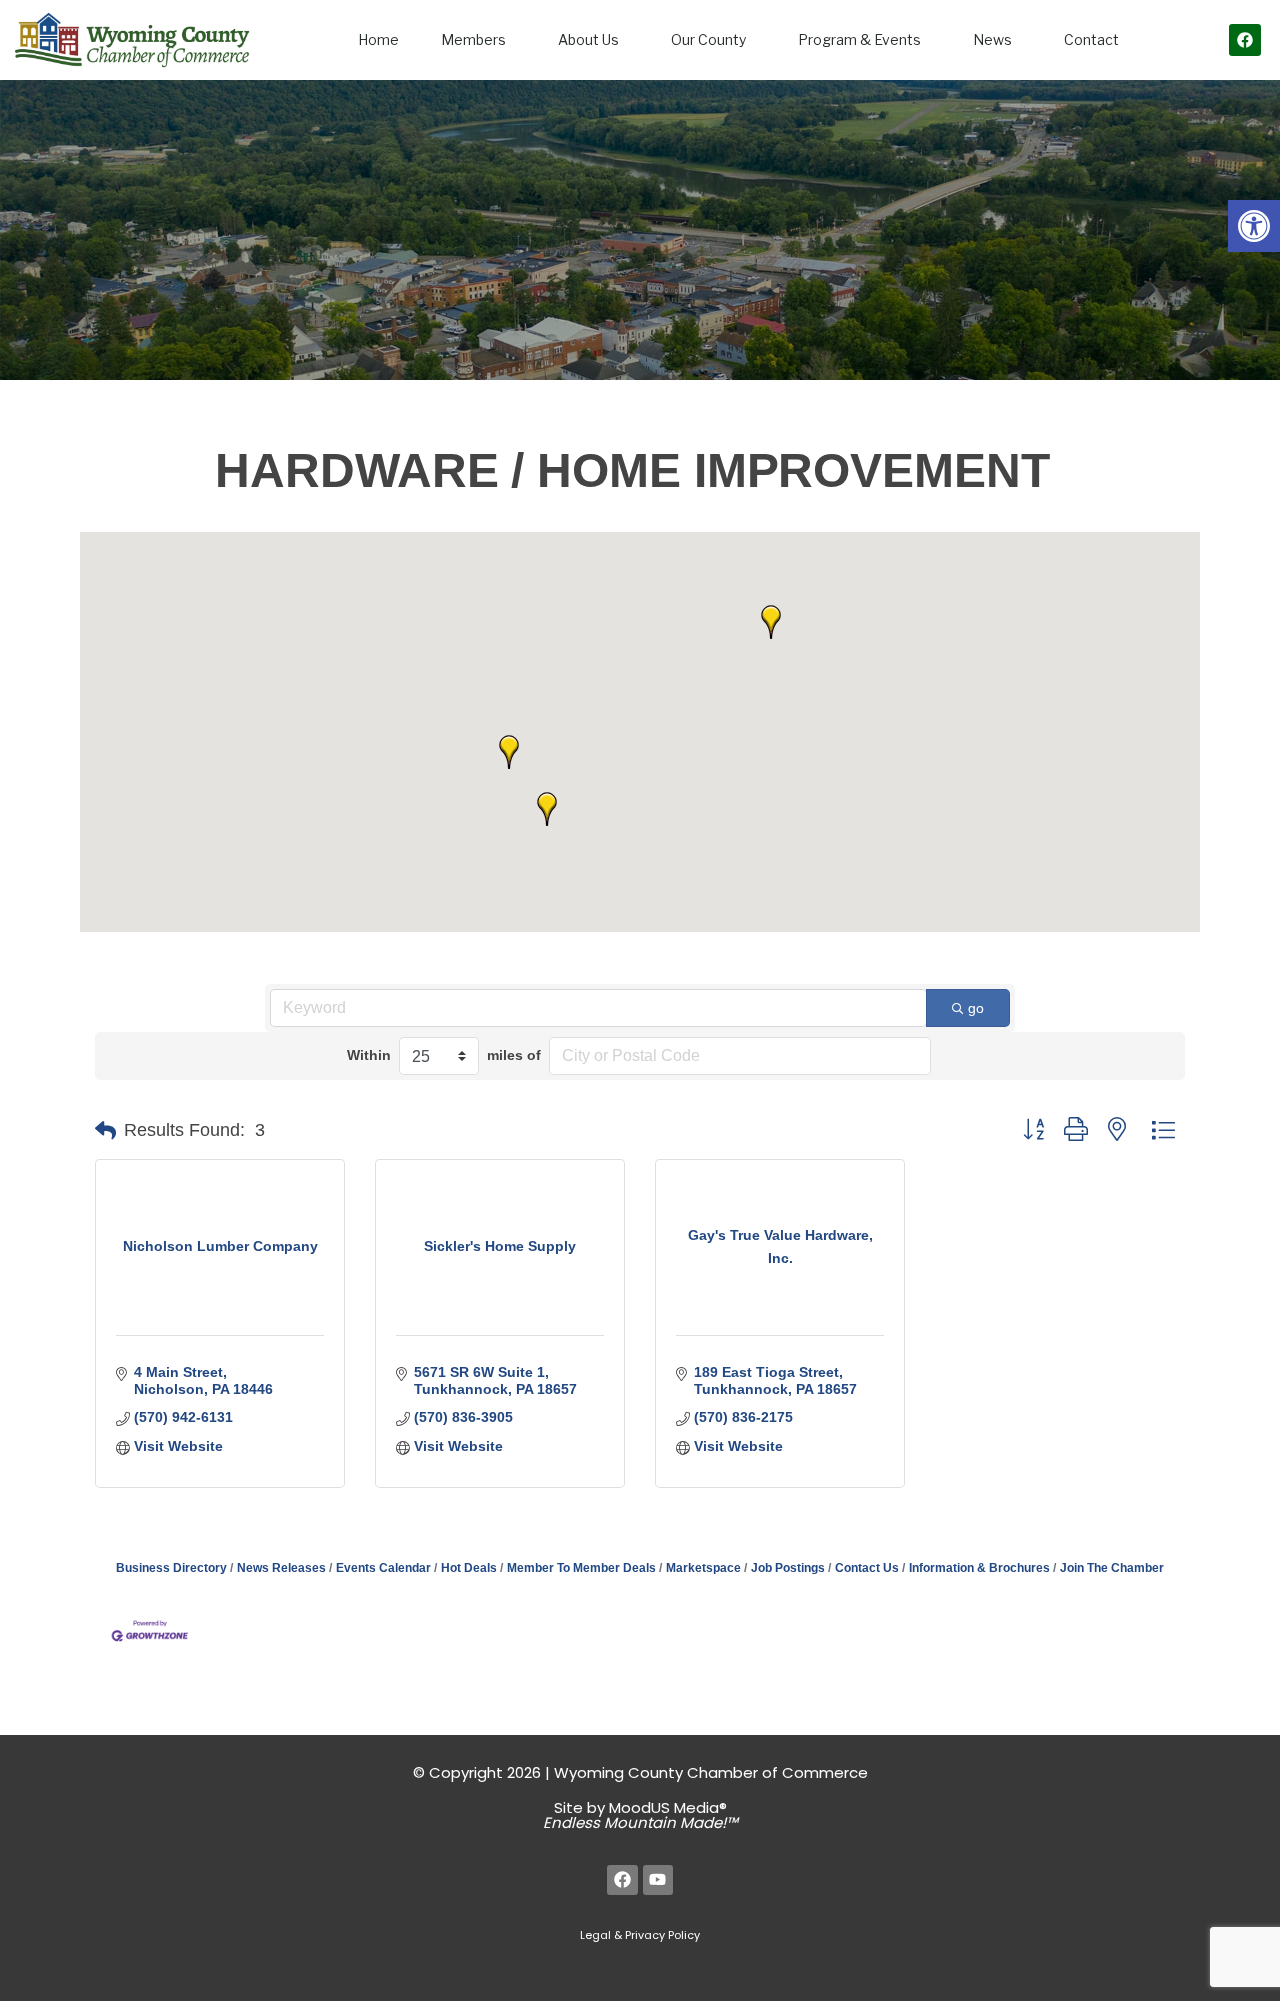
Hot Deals (469, 1568)
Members (473, 39)
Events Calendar (383, 1568)
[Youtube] (658, 1880)
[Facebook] (1245, 40)
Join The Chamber (1112, 1568)
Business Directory (171, 1568)
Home (378, 39)
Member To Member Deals (581, 1568)
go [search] (976, 1008)
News (992, 39)
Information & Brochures (979, 1568)
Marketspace (703, 1568)
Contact (1091, 39)
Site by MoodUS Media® (640, 1815)
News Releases (281, 1568)
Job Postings (788, 1568)
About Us (588, 39)
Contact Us (867, 1568)
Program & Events (859, 39)
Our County (708, 39)
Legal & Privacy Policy (640, 1935)
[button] (1254, 226)
